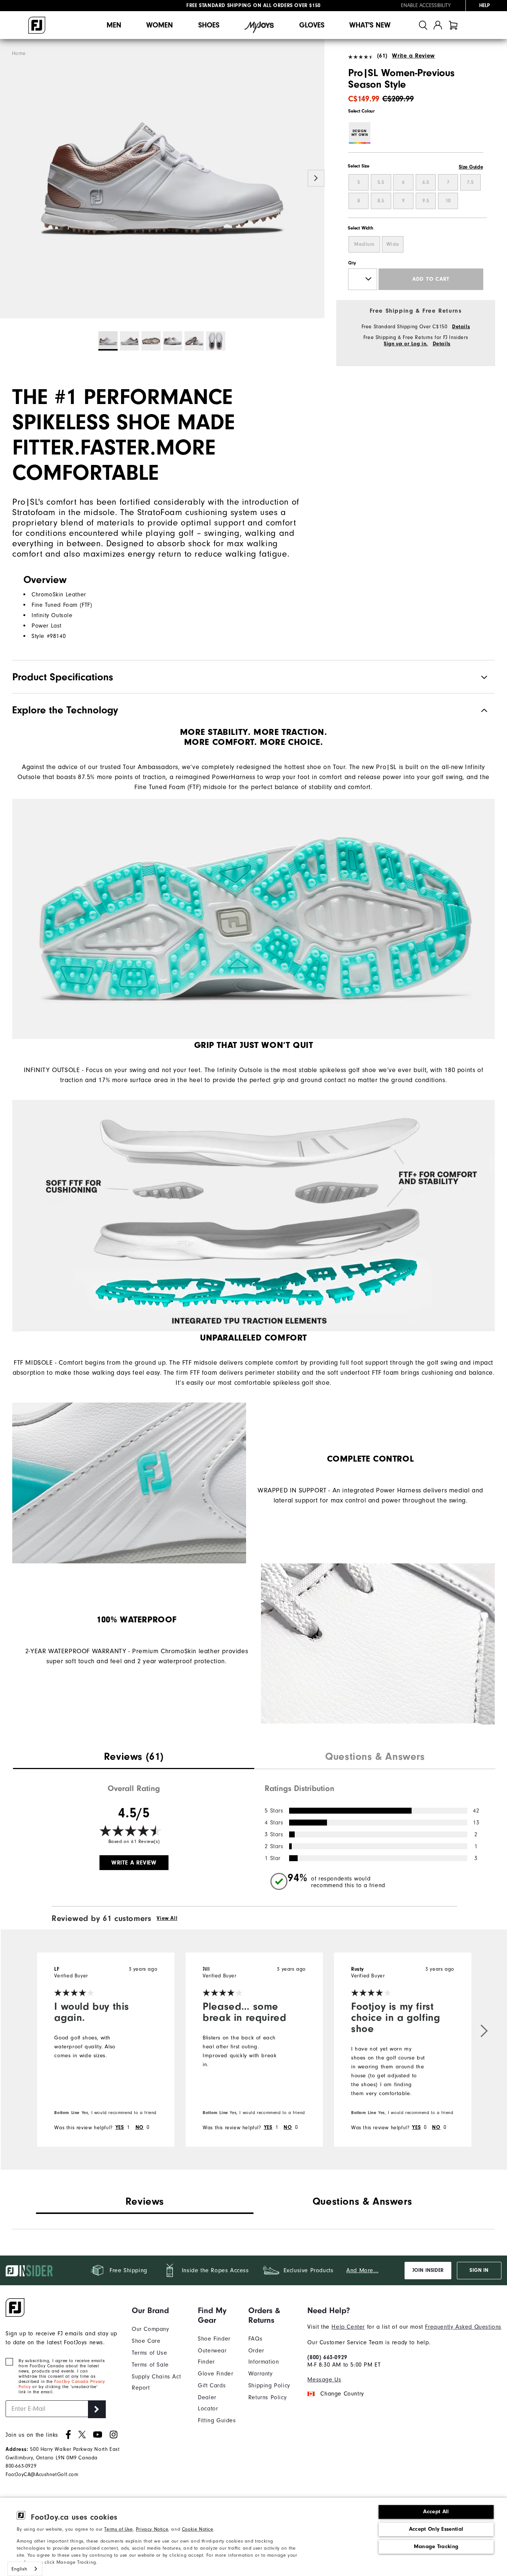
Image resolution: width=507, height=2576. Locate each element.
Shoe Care (146, 2341)
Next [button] (316, 178)
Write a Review (413, 56)
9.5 (426, 201)
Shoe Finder (214, 2339)
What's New (370, 25)
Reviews (145, 2201)
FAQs (255, 2339)
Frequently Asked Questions (463, 2327)
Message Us (324, 2380)
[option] (162, 179)
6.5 (426, 182)
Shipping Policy (269, 2386)
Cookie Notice (198, 2529)
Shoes (209, 25)
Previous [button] (8, 178)
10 (448, 201)
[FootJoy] (37, 25)
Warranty (261, 2374)
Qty (352, 263)
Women (160, 25)
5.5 (381, 182)
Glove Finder (215, 2374)
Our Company (151, 2329)
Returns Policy (267, 2397)
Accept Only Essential (436, 2529)
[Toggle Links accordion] (159, 2310)
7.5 (470, 182)
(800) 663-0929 (327, 2357)
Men (114, 25)
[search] (423, 25)
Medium (364, 244)
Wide (393, 244)
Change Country (342, 2394)
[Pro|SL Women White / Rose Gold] (162, 179)
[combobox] (25, 2569)
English (19, 2569)
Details (461, 327)
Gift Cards (212, 2386)
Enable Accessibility (426, 6)
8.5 (381, 201)
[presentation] (134, 1758)
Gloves (312, 25)
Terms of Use (118, 2529)
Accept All (436, 2512)
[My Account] (438, 25)
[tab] (453, 25)
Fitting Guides (217, 2420)
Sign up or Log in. (406, 344)
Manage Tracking (436, 2546)
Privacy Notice (152, 2529)
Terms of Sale (150, 2365)
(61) (382, 56)
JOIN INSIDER (428, 2270)
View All (167, 1918)
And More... (362, 2270)
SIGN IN (479, 2270)
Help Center (348, 2327)
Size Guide (471, 167)
